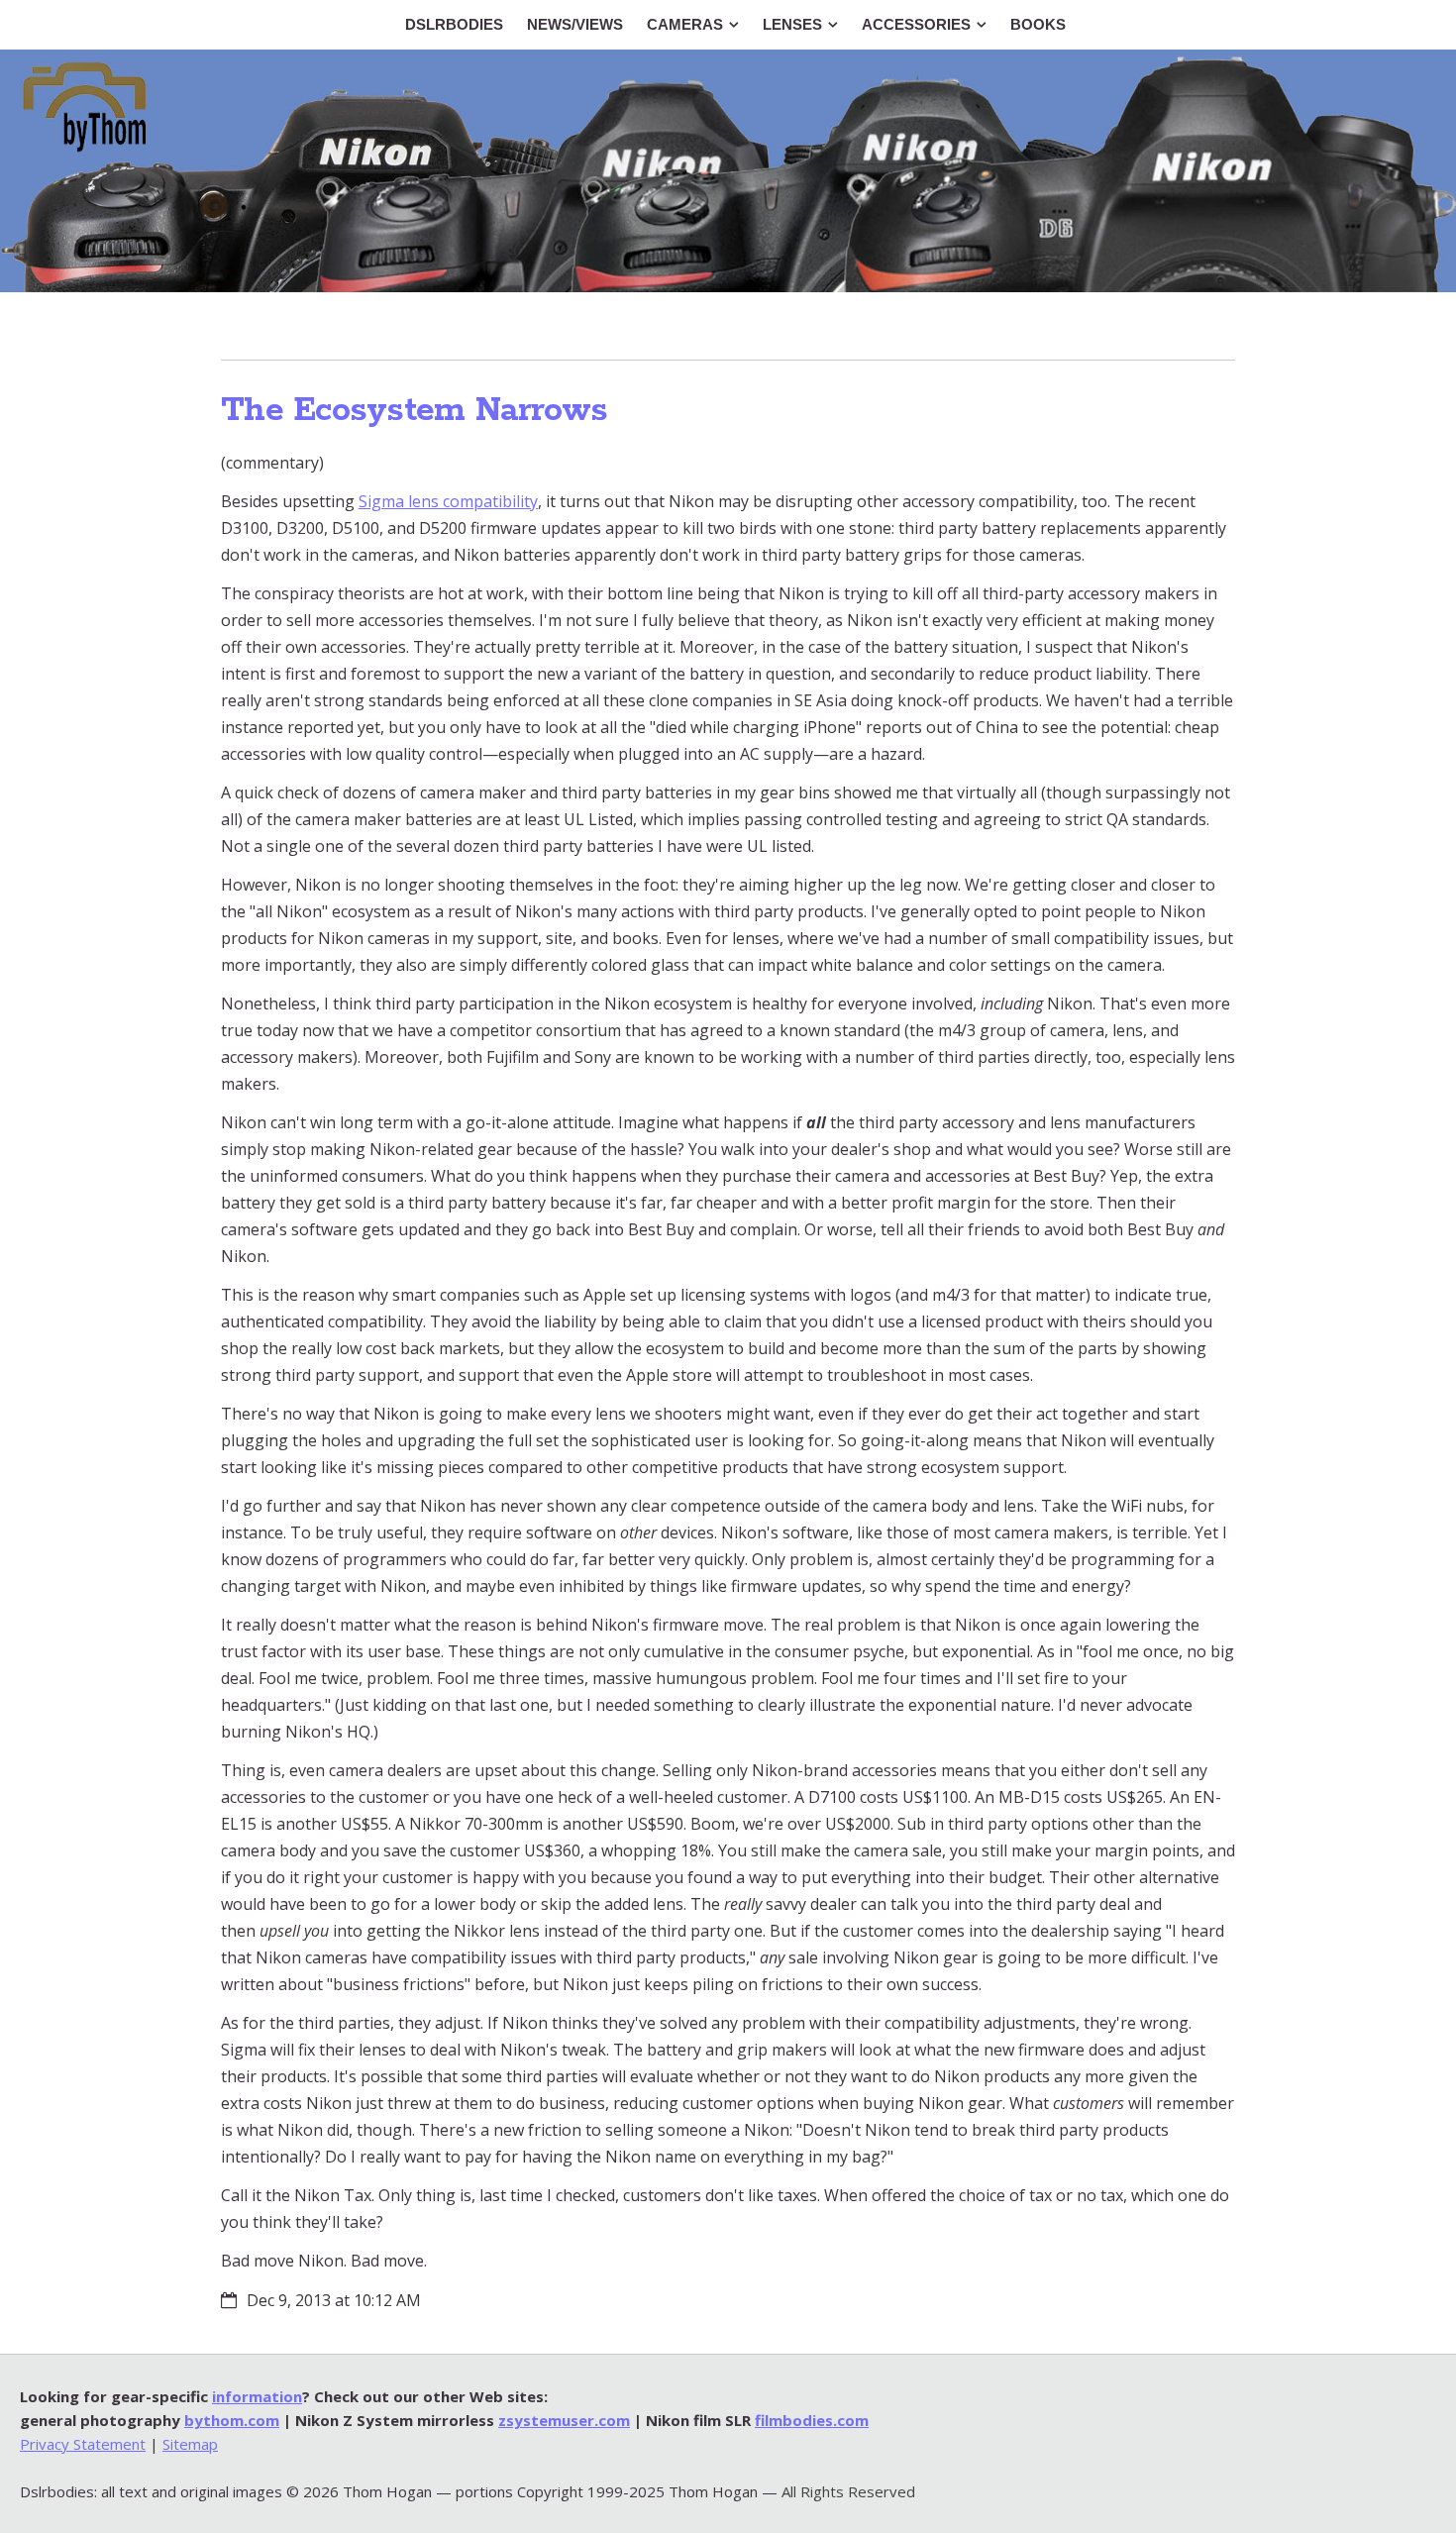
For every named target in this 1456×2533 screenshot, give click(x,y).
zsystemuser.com (564, 2420)
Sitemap (190, 2444)
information (257, 2396)
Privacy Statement (83, 2444)
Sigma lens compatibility (448, 501)
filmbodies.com (812, 2420)
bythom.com (232, 2420)
